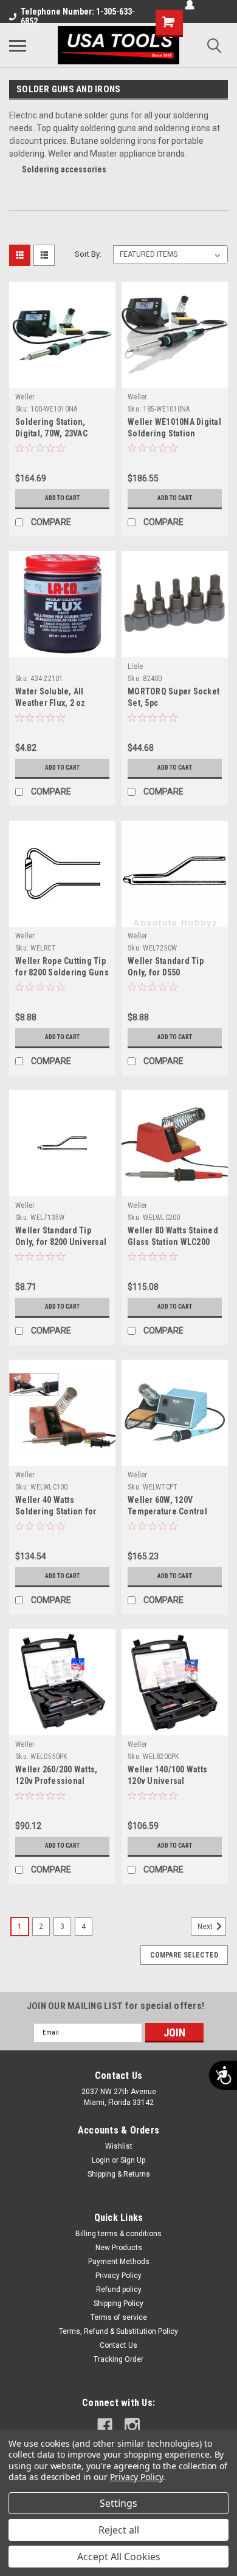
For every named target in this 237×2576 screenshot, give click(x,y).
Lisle (135, 666)
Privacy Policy (118, 2276)
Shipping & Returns (119, 2174)
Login (101, 2160)
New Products (119, 2248)
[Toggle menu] (18, 46)
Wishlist (119, 2146)
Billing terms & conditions (118, 2234)
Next (206, 1927)
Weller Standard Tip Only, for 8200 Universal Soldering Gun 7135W (61, 1242)
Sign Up (133, 2160)
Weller (25, 397)
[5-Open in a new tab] (132, 2426)
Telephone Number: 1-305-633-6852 (78, 16)
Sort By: (88, 254)
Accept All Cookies (119, 2557)
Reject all (119, 2530)
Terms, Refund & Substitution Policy (118, 2331)
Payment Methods (119, 2262)
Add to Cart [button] (62, 498)
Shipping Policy (118, 2303)
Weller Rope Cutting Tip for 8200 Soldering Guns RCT (62, 972)
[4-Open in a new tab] (105, 2426)
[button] (46, 409)
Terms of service (119, 2317)
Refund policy (119, 2290)
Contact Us (118, 2345)
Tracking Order (118, 2359)
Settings (118, 2503)
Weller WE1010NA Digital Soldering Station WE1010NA (174, 433)
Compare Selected (184, 1955)
